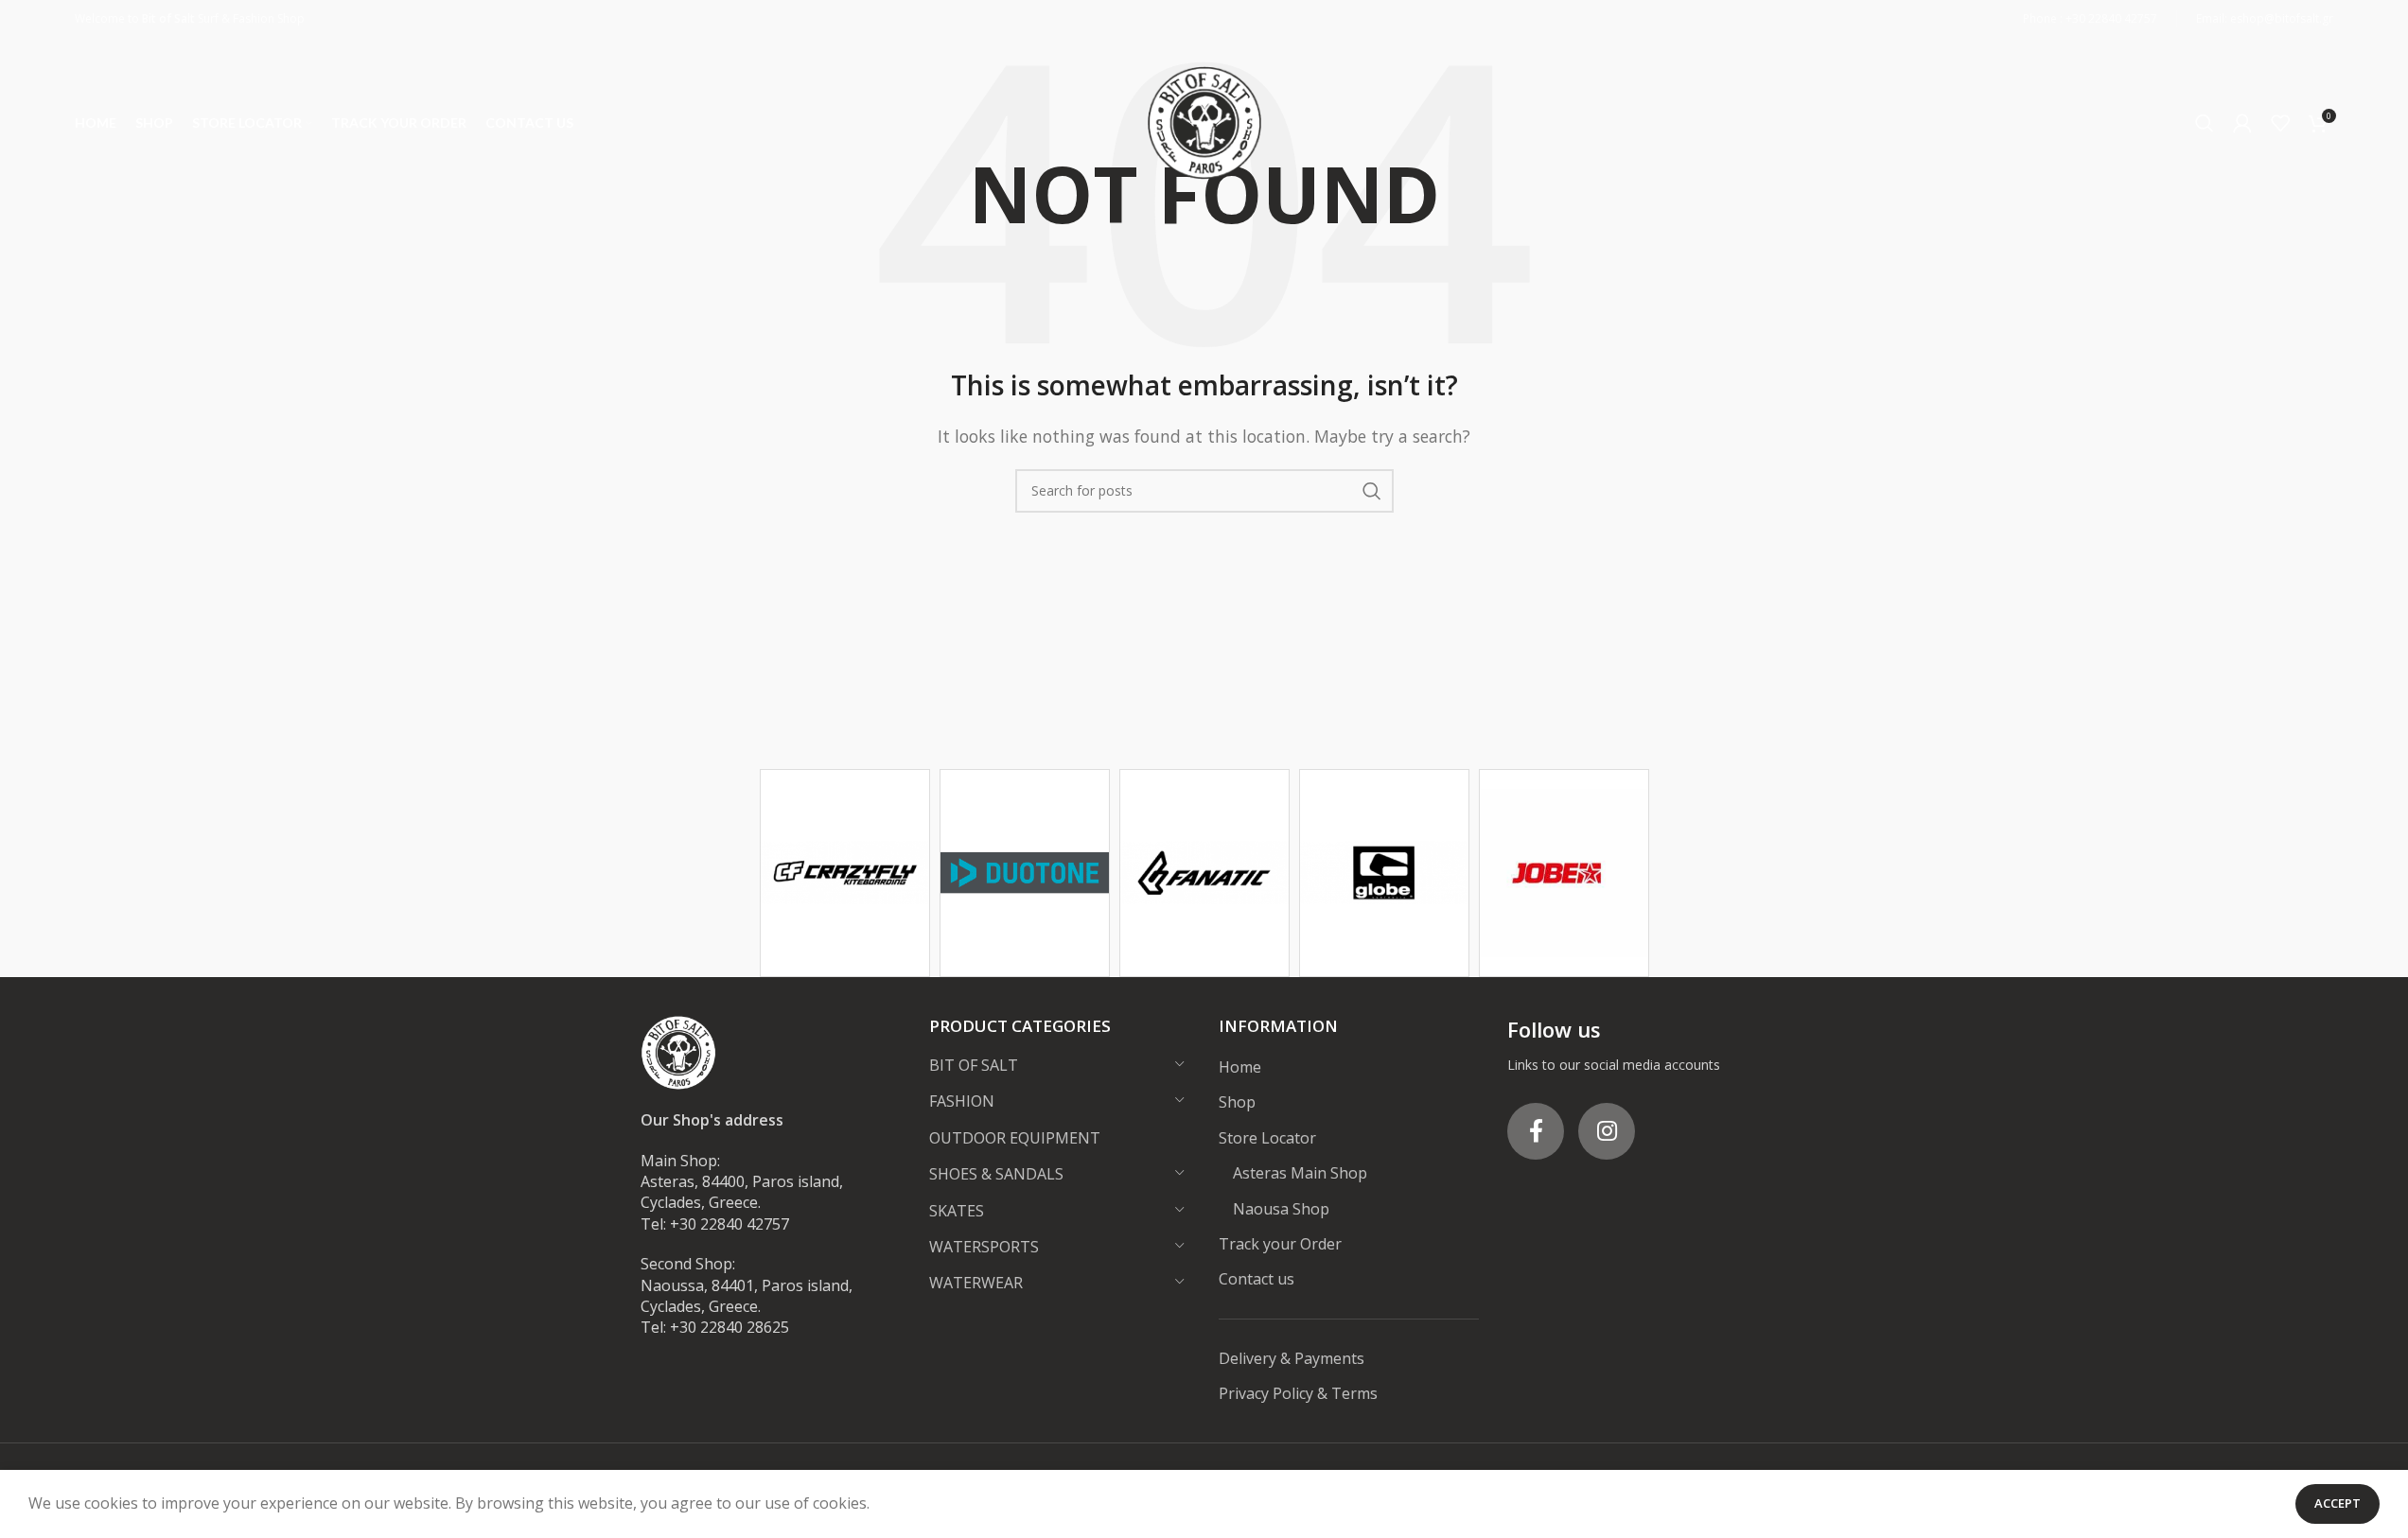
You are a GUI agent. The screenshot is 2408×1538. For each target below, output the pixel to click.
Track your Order (1280, 1244)
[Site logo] (1204, 121)
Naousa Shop (1281, 1209)
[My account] (2242, 123)
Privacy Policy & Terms (1298, 1393)
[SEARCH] (1372, 491)
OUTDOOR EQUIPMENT (1015, 1138)
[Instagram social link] (1607, 1131)
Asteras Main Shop (1300, 1173)
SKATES (957, 1211)
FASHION (962, 1101)
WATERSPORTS (984, 1247)
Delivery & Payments (1292, 1358)
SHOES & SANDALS (996, 1174)
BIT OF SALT (974, 1065)
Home (1240, 1067)
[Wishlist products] (2280, 123)
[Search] (2205, 123)
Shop (1237, 1102)
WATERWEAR (976, 1283)
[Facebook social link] (1536, 1131)
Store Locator (1267, 1138)
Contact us (1257, 1279)
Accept (2338, 1503)
